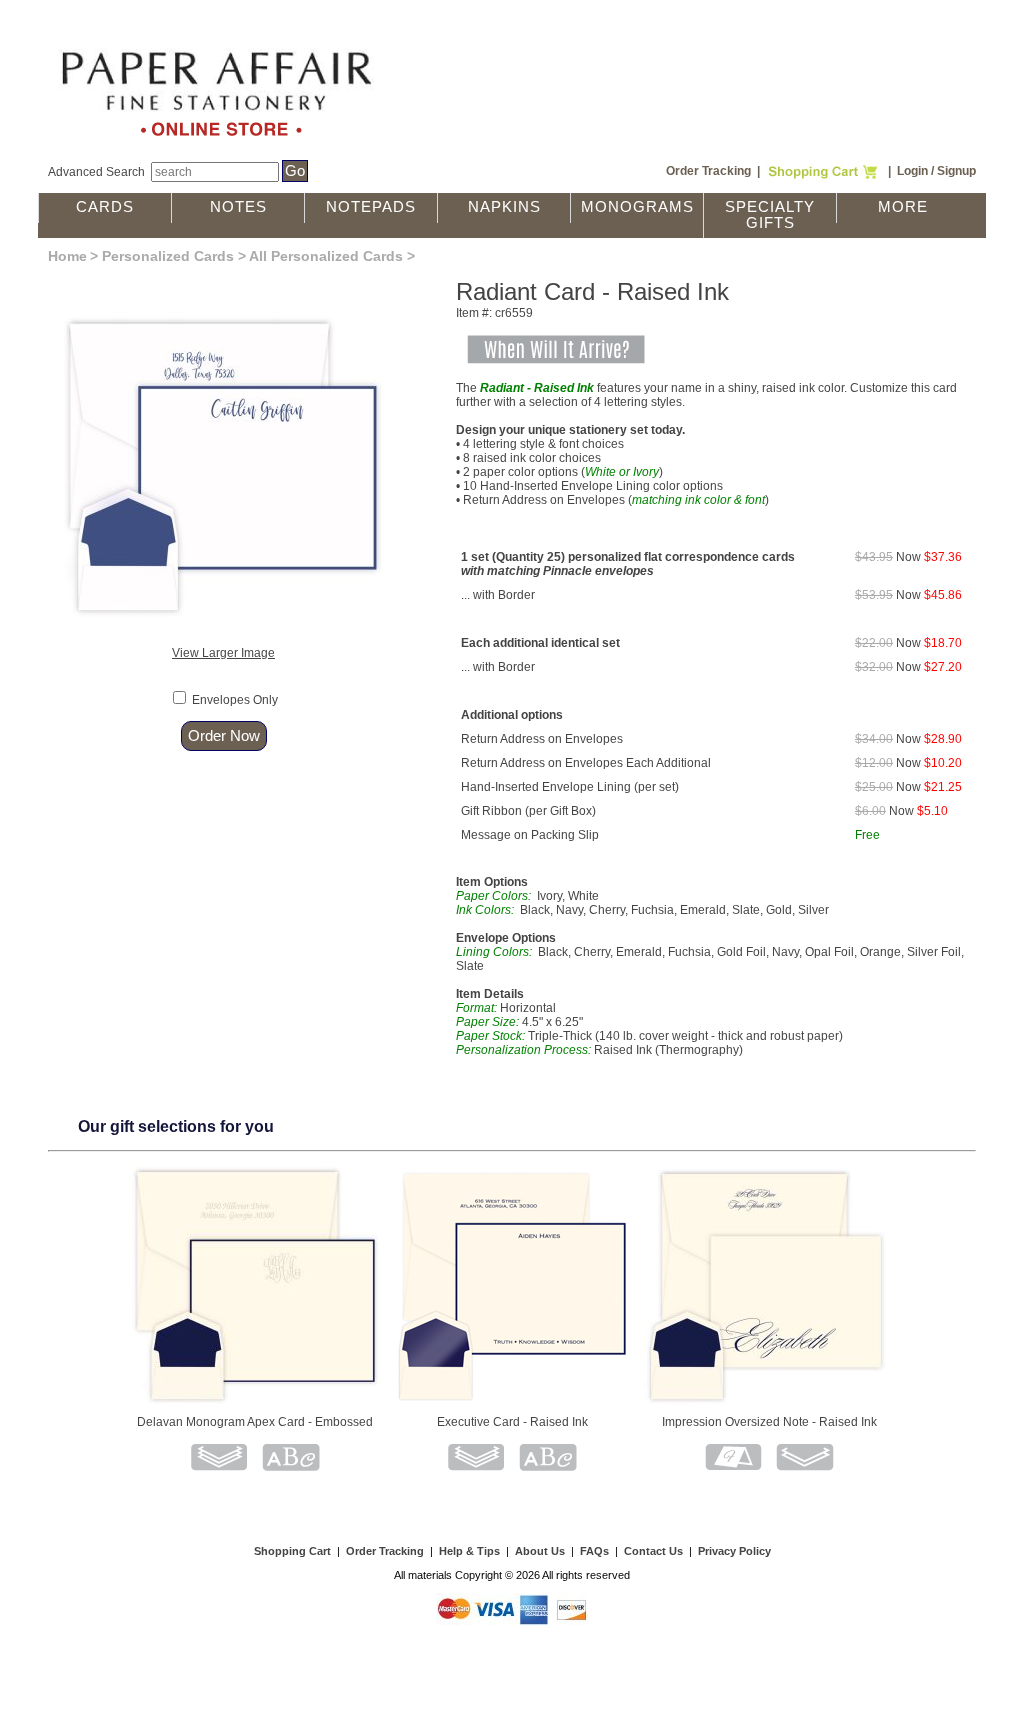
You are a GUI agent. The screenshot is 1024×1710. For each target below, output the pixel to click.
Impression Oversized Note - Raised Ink (769, 1422)
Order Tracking (708, 171)
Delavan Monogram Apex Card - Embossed (255, 1422)
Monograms (637, 207)
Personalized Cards (168, 256)
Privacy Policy (734, 1551)
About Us (540, 1551)
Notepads (371, 207)
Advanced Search (96, 172)
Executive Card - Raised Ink (512, 1422)
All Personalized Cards (326, 256)
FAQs (594, 1551)
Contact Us (653, 1551)
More (903, 207)
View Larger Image (223, 653)
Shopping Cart (292, 1551)
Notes (238, 207)
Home (67, 256)
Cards (105, 207)
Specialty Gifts (770, 215)
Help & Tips (469, 1551)
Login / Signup (936, 171)
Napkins (504, 207)
